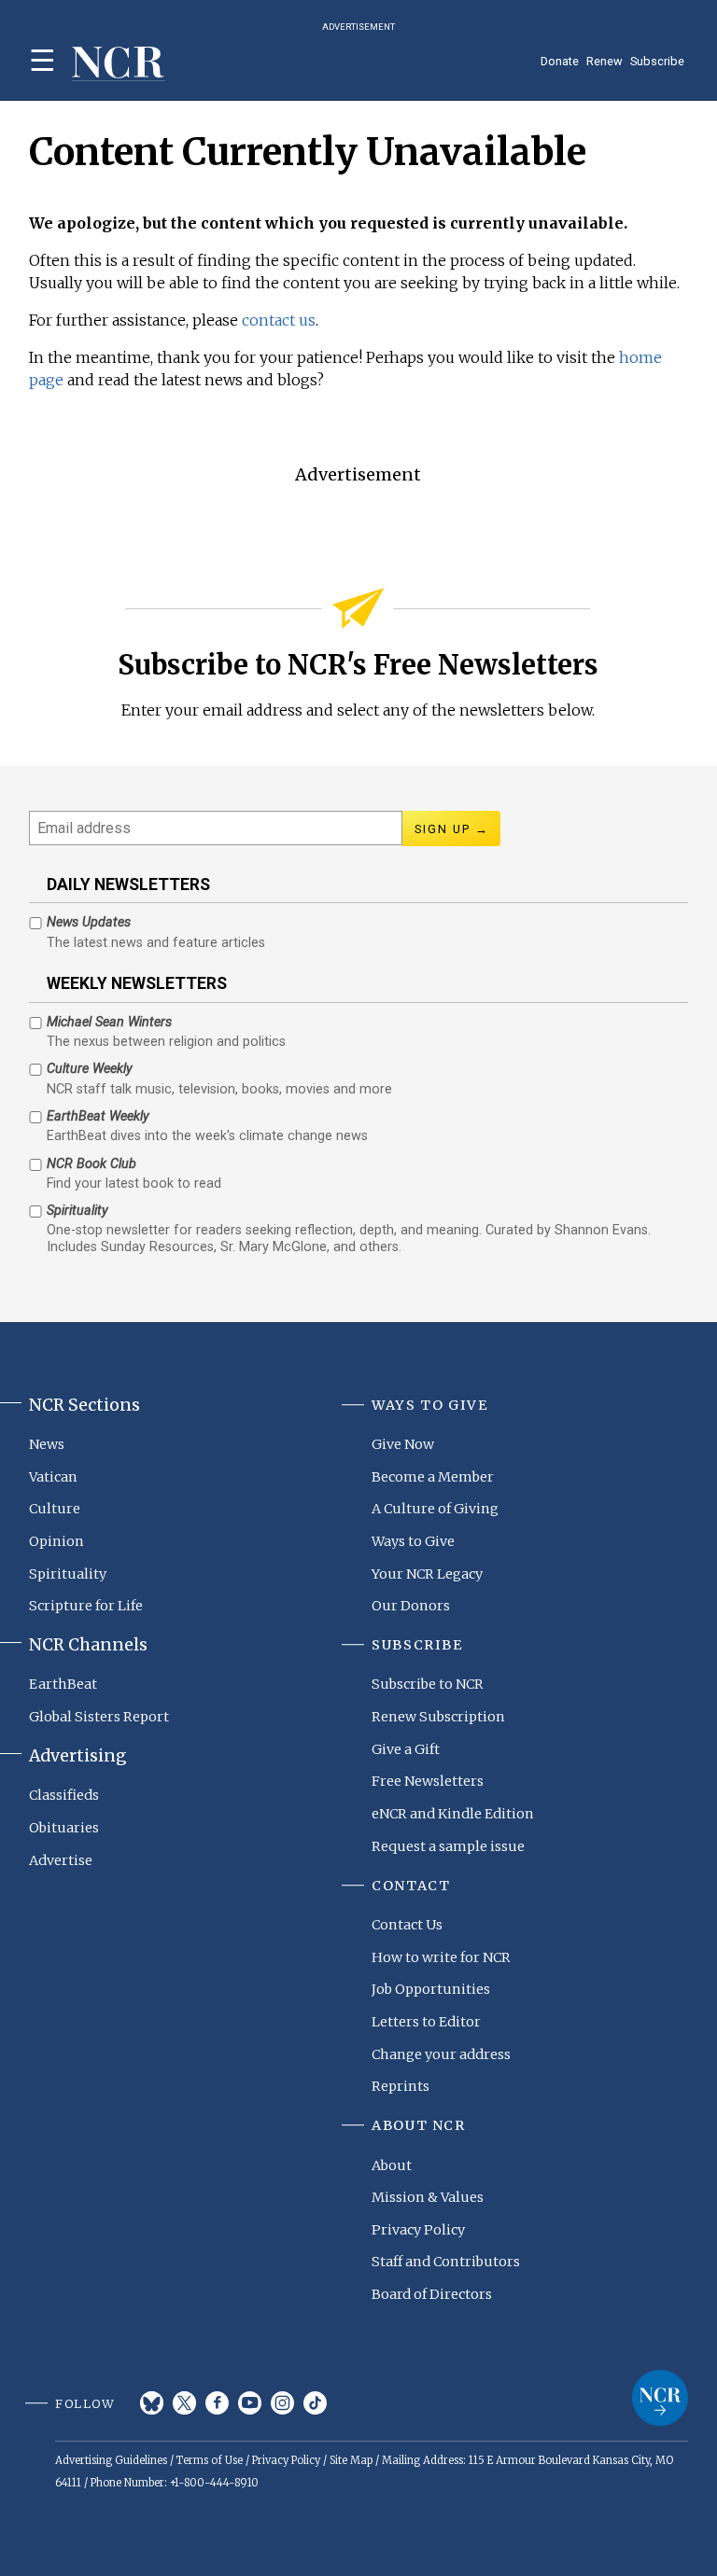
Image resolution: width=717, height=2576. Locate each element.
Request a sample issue (448, 1846)
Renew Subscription (438, 1717)
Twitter (184, 2403)
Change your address (441, 2054)
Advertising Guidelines (111, 2460)
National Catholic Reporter (660, 2398)
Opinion (56, 1541)
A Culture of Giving (435, 1509)
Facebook (217, 2403)
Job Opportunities (431, 1989)
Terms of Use (210, 2460)
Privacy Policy (418, 2230)
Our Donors (411, 1606)
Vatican (53, 1477)
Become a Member (433, 1477)
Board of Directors (432, 2294)
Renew (605, 61)
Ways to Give (413, 1541)
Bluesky (152, 2403)
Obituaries (64, 1828)
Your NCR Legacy (427, 1574)
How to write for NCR (441, 1957)
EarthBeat (63, 1684)
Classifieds (64, 1795)
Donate (560, 61)
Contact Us (407, 1925)
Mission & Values (428, 2197)
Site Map (351, 2460)
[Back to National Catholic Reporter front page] (119, 64)
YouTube (250, 2403)
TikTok (315, 2403)
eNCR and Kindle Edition (453, 1814)
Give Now (403, 1444)
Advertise (61, 1860)
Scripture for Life (86, 1606)
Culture (55, 1509)
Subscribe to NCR (428, 1684)
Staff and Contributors (446, 2262)
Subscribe (657, 61)
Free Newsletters (428, 1781)
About (392, 2165)
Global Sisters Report (99, 1717)
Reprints (401, 2086)
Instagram (282, 2403)
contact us (279, 320)
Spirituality (68, 1574)
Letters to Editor (426, 2022)
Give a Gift (406, 1749)
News (47, 1444)
